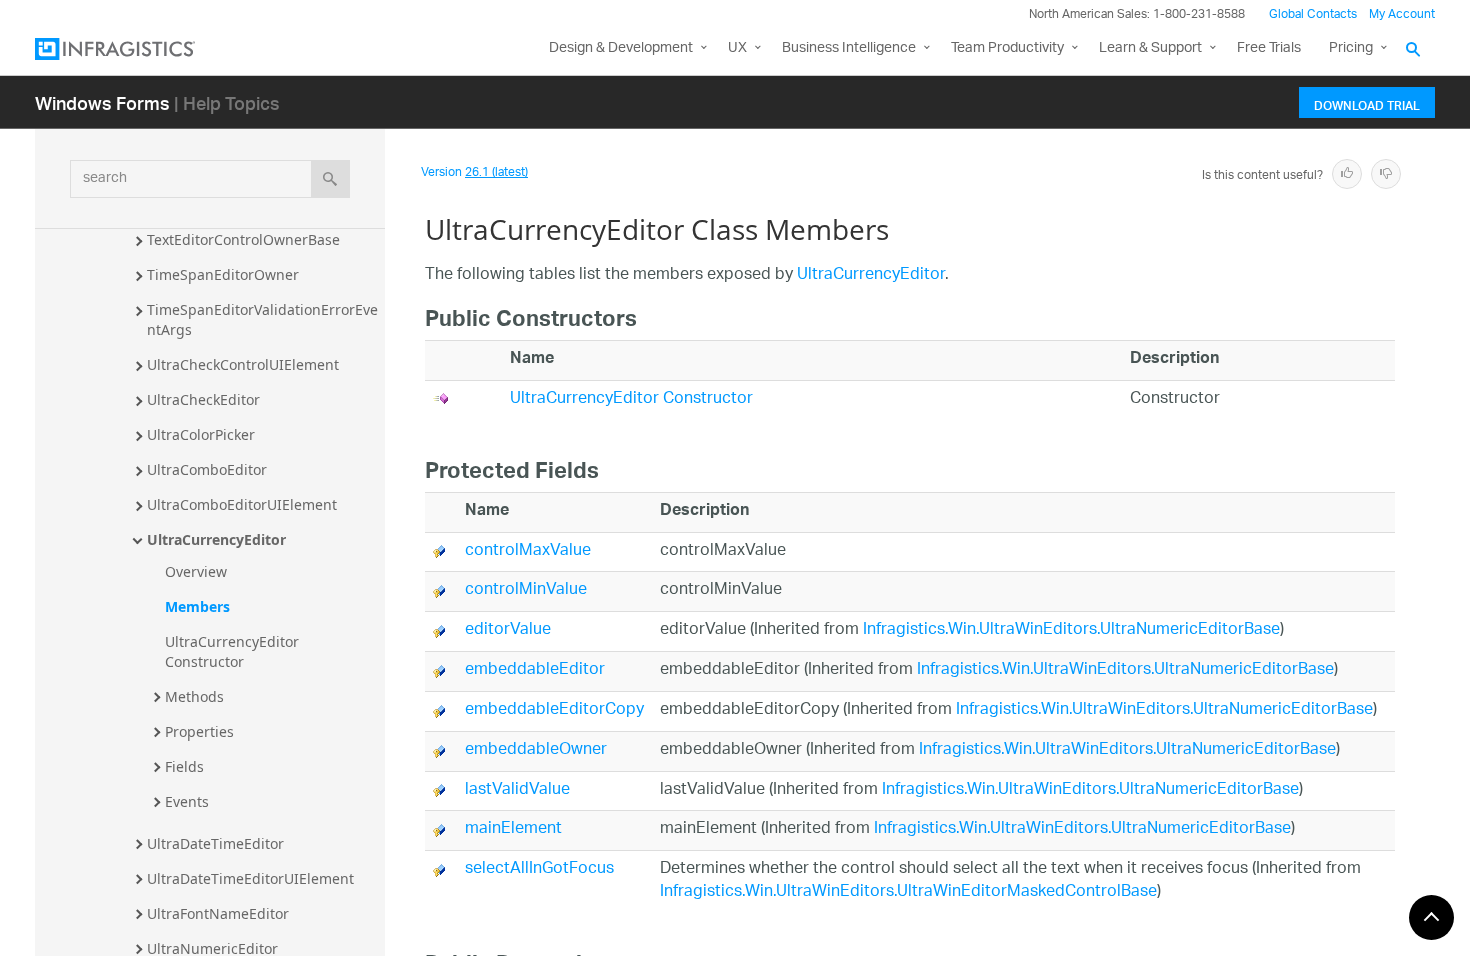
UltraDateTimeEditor (215, 843)
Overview (196, 571)
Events (187, 801)
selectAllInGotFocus (539, 869)
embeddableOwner (536, 750)
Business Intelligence (849, 48)
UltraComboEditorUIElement (242, 504)
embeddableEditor (535, 670)
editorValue (508, 630)
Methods (194, 696)
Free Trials (1269, 48)
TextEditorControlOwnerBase (243, 239)
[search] (330, 179)
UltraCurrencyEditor (216, 539)
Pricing (1351, 48)
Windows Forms (102, 102)
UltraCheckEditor (203, 399)
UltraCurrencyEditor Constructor (234, 651)
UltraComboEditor (207, 469)
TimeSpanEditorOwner (223, 274)
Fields (184, 766)
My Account (1402, 14)
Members (197, 606)
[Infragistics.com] (135, 49)
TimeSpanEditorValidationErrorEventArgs (262, 319)
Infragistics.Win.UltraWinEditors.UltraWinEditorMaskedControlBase (908, 892)
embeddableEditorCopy (554, 710)
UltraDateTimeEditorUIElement (250, 878)
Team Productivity (1007, 48)
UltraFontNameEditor (218, 913)
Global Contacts (1313, 14)
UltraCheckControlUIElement (243, 364)
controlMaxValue (528, 551)
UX (737, 48)
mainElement (513, 829)
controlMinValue (526, 590)
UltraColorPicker (201, 434)
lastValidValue (517, 790)
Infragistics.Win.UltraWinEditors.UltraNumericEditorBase (1071, 630)
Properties (199, 731)
